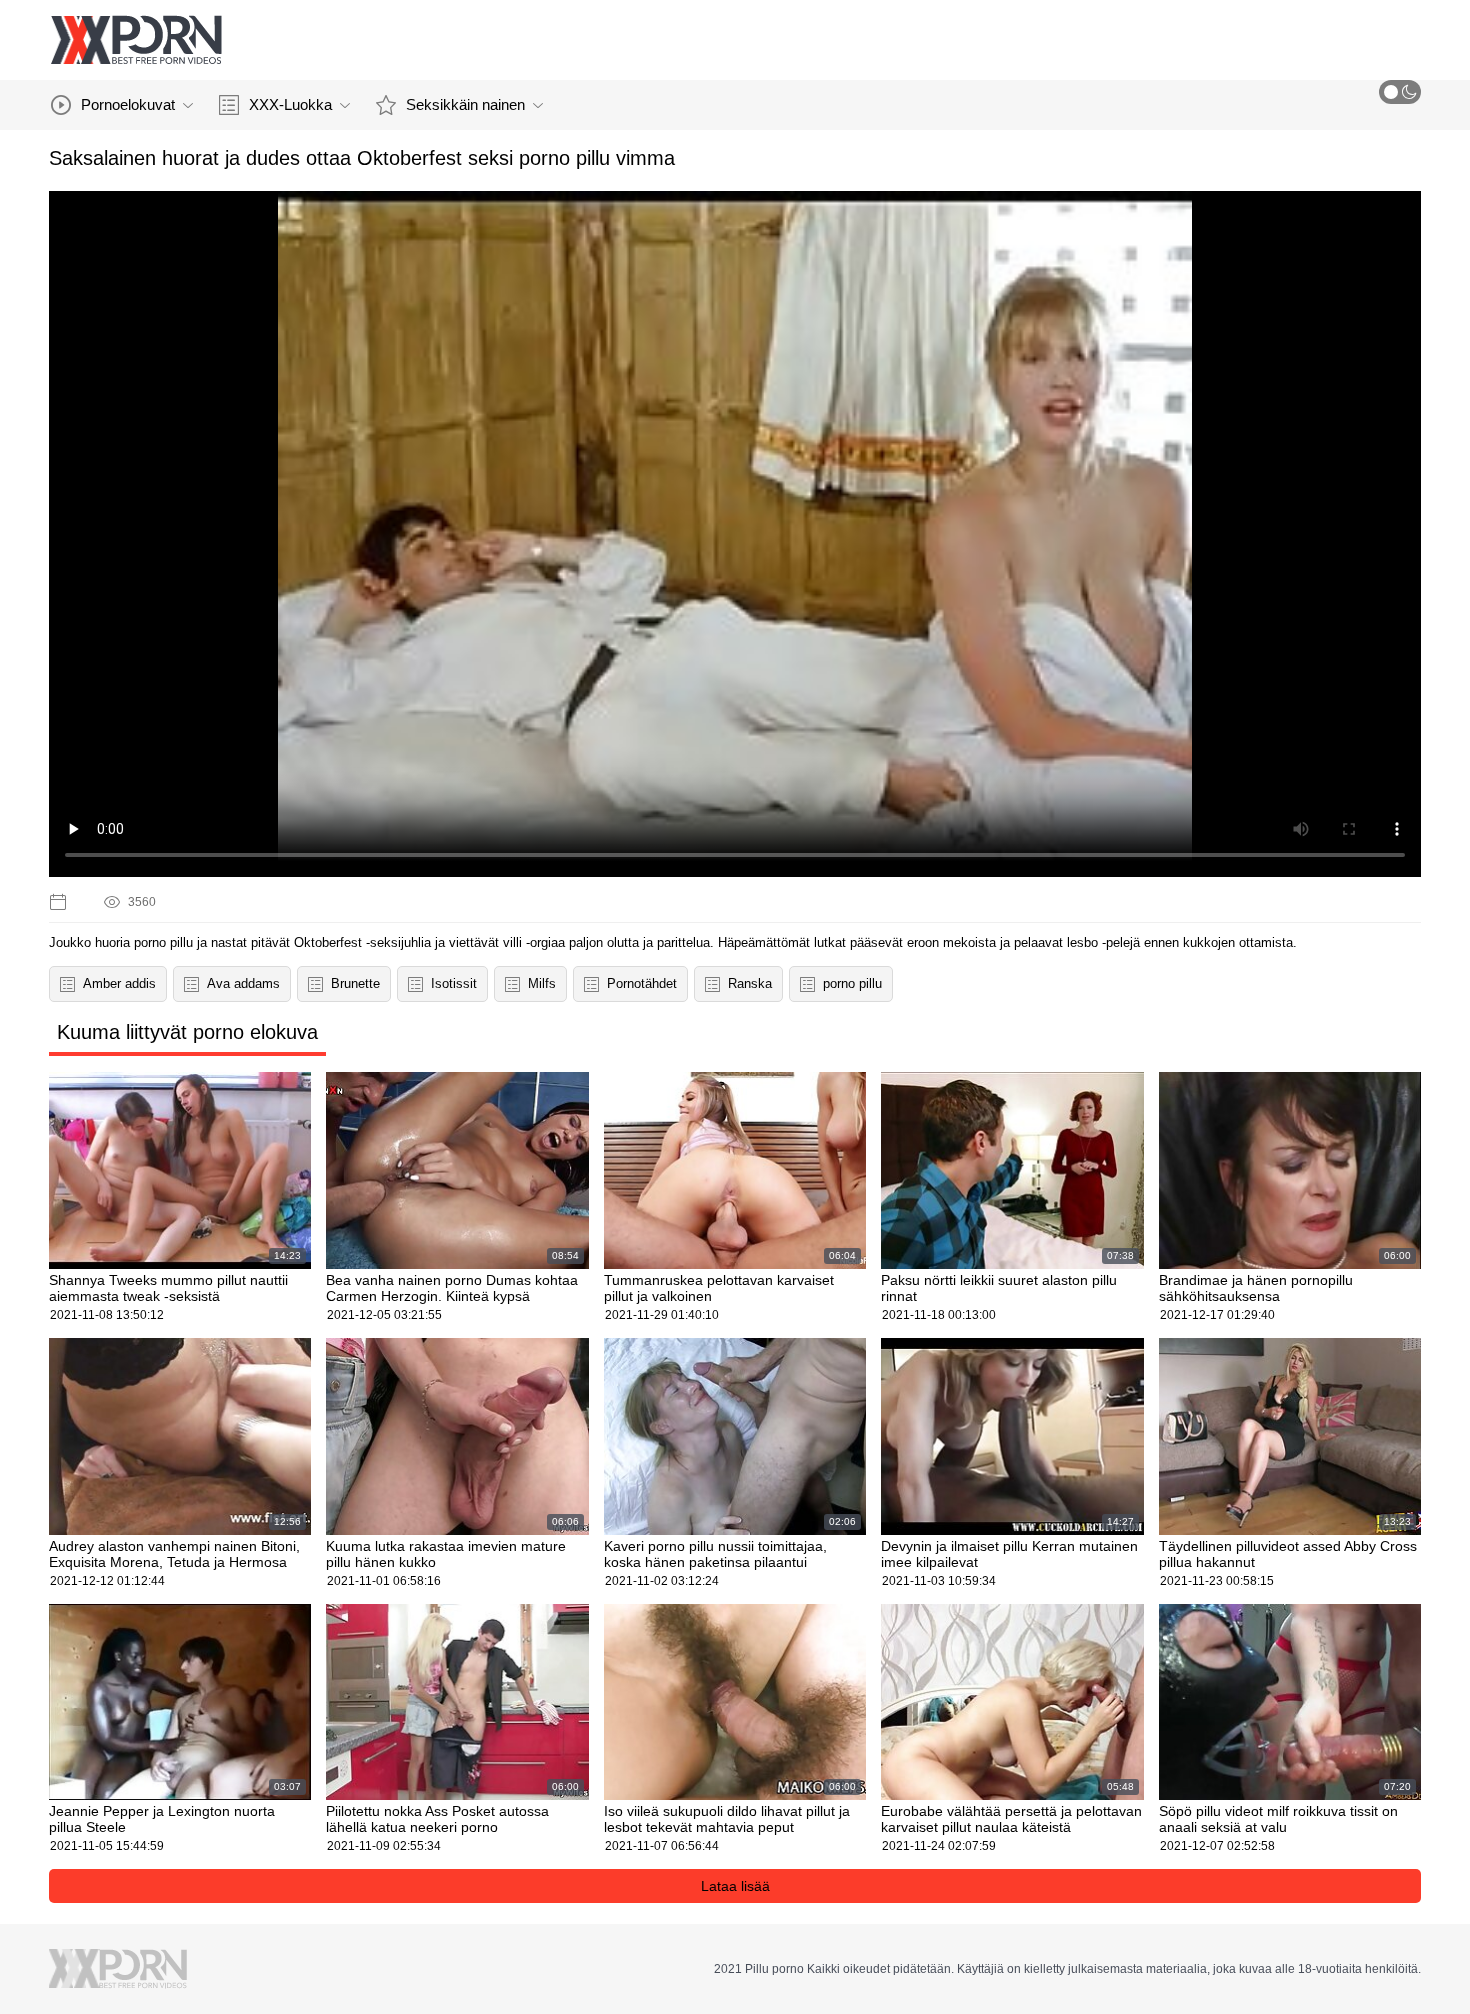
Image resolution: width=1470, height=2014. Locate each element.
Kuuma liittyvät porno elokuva (187, 1032)
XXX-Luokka (290, 104)
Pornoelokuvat (128, 104)
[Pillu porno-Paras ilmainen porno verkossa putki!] (136, 40)
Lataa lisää (735, 1886)
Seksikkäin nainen (465, 104)
